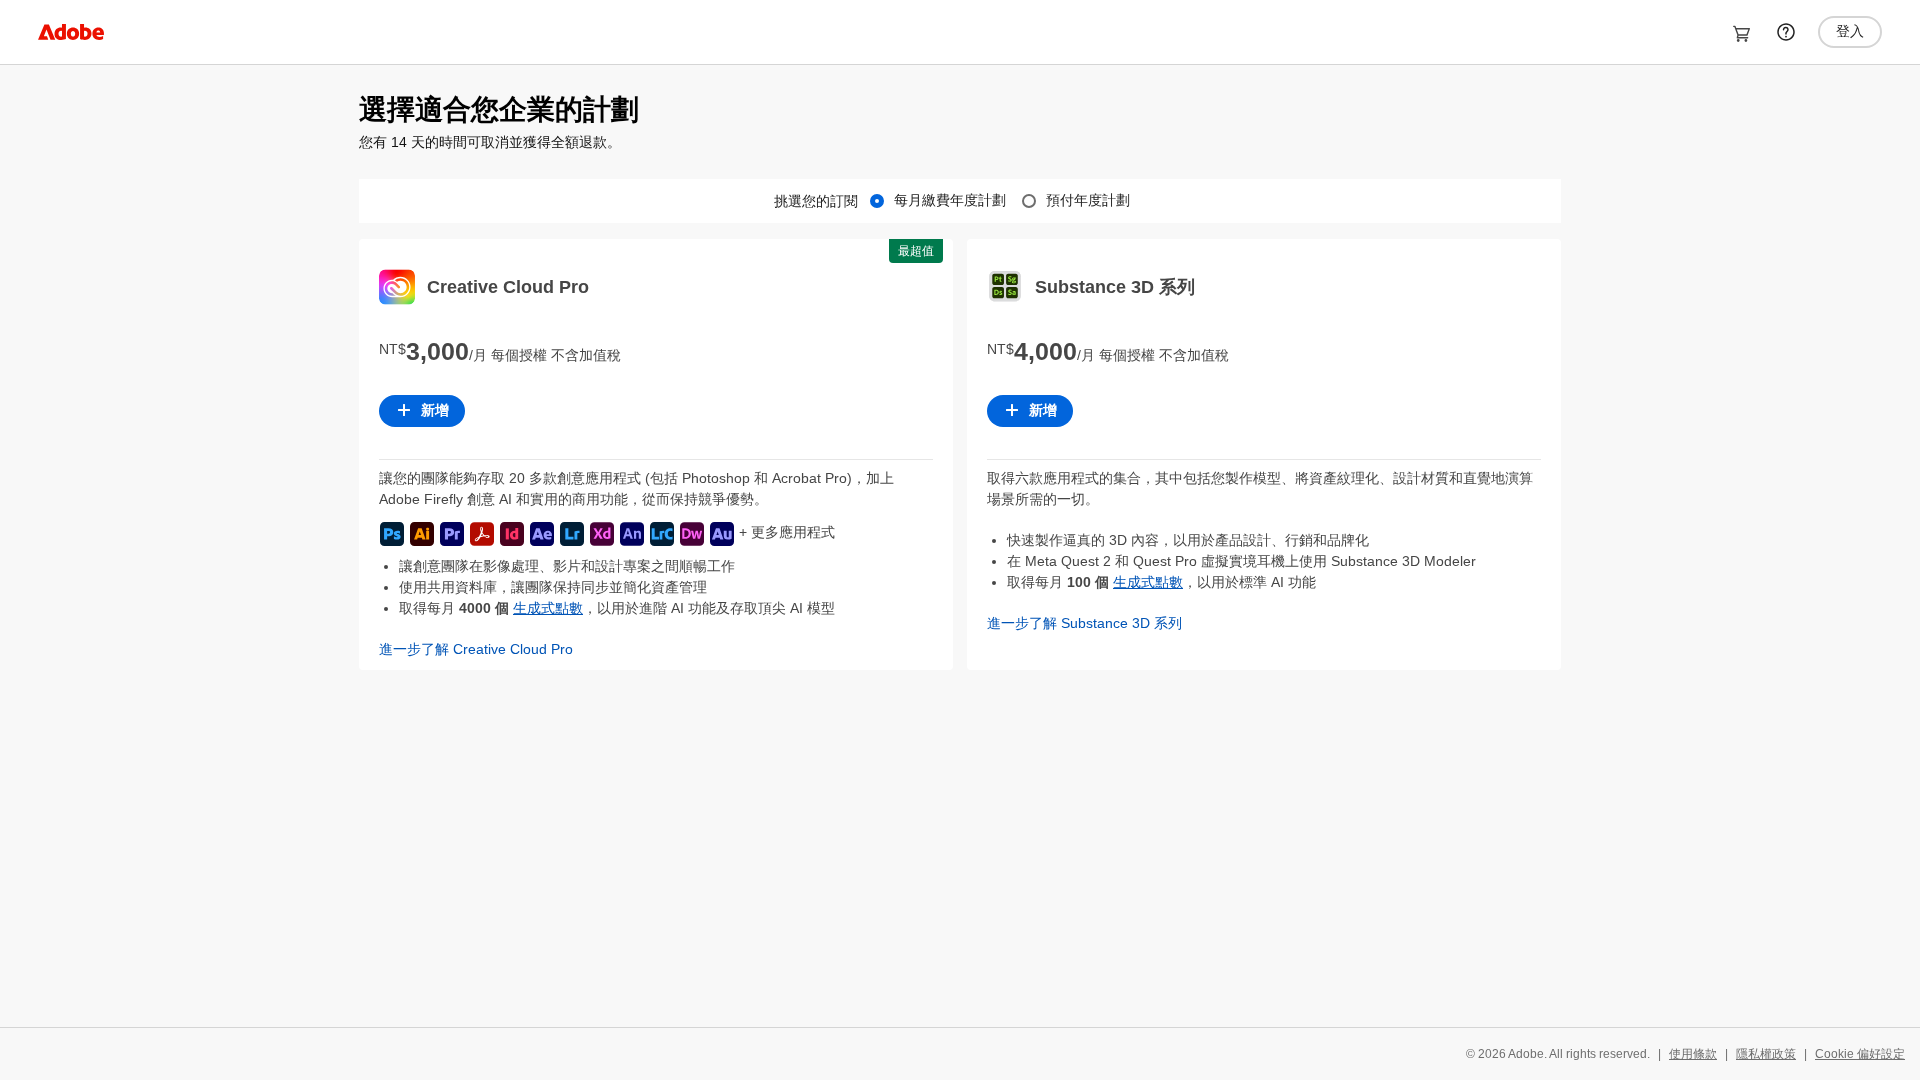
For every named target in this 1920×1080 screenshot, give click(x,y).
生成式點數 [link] (548, 608)
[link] (71, 32)
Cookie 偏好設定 (1860, 1054)
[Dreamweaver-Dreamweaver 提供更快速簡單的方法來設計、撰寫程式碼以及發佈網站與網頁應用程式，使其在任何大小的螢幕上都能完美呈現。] (692, 534)
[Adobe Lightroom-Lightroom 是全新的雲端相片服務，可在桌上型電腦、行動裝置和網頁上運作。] (572, 534)
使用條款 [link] (1693, 1054)
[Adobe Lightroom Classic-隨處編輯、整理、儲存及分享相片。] (662, 534)
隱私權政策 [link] (1766, 1054)
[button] (656, 649)
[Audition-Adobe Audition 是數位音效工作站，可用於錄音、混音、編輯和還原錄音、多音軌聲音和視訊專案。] (722, 534)
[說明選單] (1786, 32)
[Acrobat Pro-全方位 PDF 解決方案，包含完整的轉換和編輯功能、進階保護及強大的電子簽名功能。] (482, 534)
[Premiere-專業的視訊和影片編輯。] (452, 534)
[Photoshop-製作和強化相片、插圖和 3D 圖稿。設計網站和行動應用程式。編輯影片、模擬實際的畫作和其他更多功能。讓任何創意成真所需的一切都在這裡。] (392, 534)
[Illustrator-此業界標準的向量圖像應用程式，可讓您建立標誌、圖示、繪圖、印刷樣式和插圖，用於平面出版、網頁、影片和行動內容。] (422, 534)
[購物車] (1742, 34)
